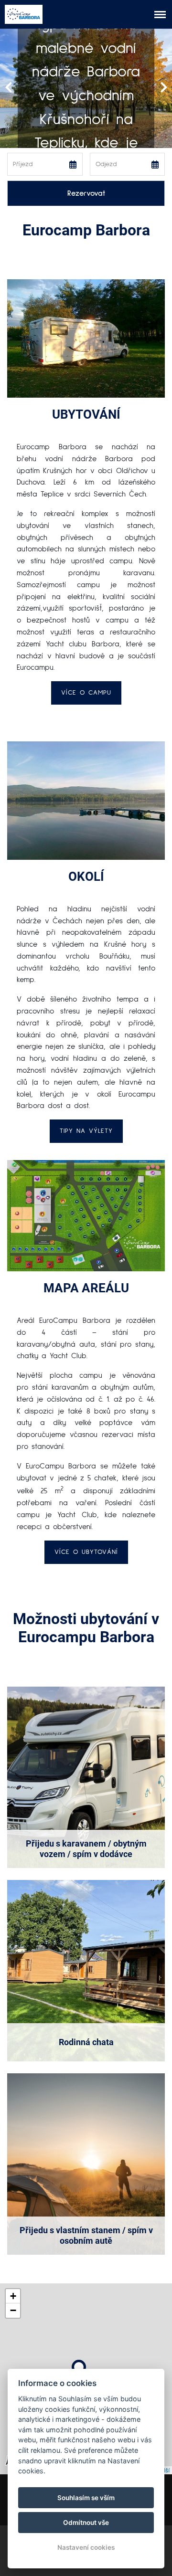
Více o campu (86, 693)
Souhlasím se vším (86, 2498)
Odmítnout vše (86, 2523)
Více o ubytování (86, 1552)
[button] (79, 2367)
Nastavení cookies (86, 2547)
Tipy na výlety (86, 1131)
